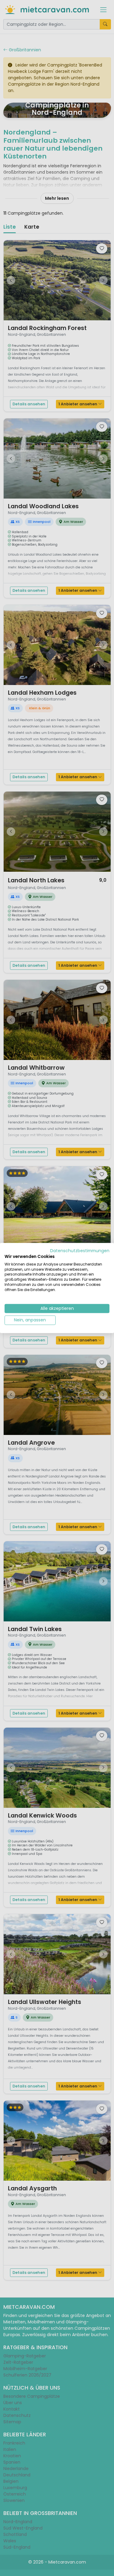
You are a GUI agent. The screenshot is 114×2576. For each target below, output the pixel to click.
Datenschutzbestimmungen (80, 1251)
